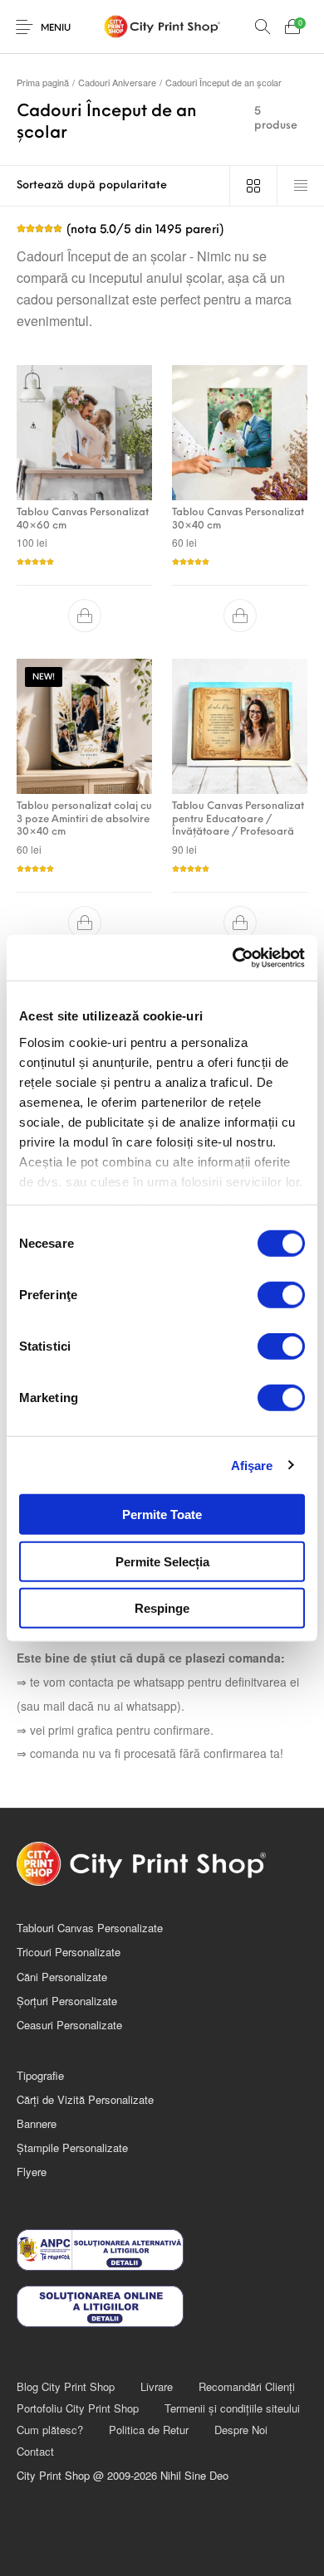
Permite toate (162, 1514)
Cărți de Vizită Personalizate (85, 2099)
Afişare (252, 1465)
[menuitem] (65, 2386)
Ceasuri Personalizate (69, 2025)
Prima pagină (43, 82)
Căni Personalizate (62, 1977)
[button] (85, 616)
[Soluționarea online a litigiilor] (162, 2306)
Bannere (37, 2123)
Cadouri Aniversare (117, 82)
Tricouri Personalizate (69, 1952)
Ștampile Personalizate (72, 2147)
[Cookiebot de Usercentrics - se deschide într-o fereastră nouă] (233, 957)
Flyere (32, 2172)
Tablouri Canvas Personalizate (90, 1928)
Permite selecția (162, 1561)
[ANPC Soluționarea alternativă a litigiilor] (162, 2250)
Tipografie (40, 2075)
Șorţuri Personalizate (67, 2001)
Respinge (162, 1608)
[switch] (281, 1295)
